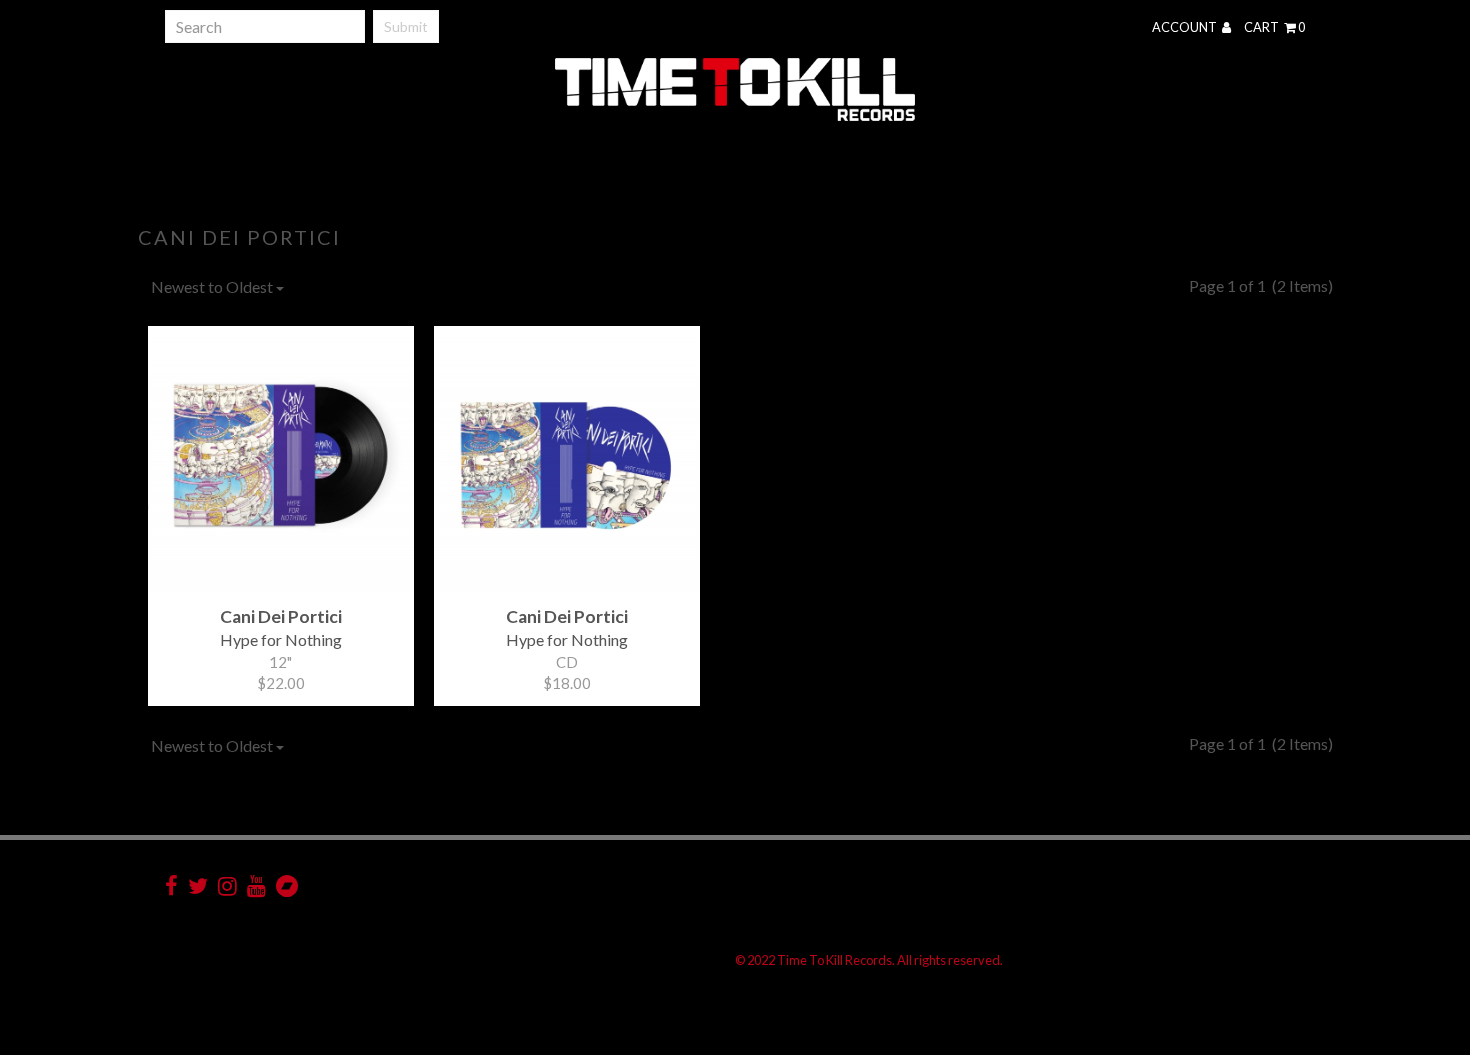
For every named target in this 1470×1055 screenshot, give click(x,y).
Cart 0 (1274, 27)
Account (1185, 27)
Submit (406, 26)
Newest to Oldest (213, 286)
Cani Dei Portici (239, 237)
